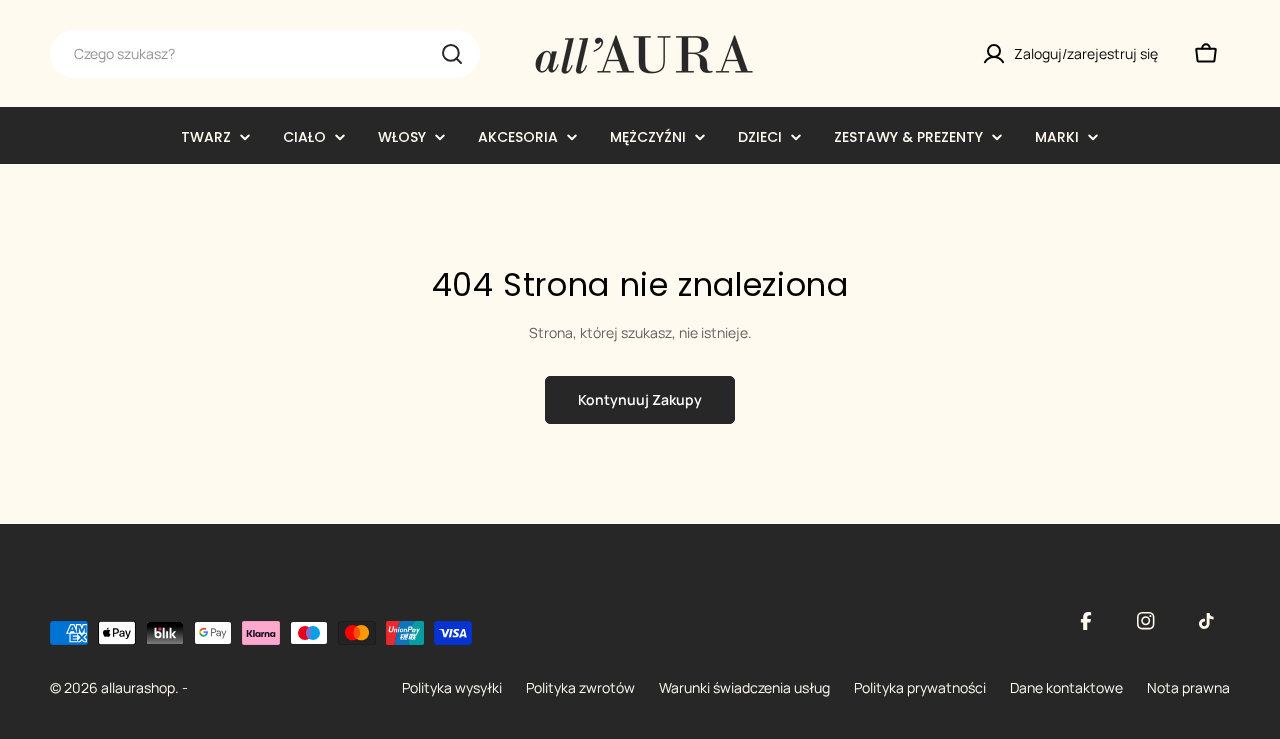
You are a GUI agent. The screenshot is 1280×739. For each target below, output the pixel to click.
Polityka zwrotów (580, 687)
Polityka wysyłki (452, 687)
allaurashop (138, 687)
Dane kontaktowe (1066, 687)
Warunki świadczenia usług (744, 687)
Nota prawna (1188, 687)
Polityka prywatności (920, 687)
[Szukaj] (452, 54)
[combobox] (265, 54)
